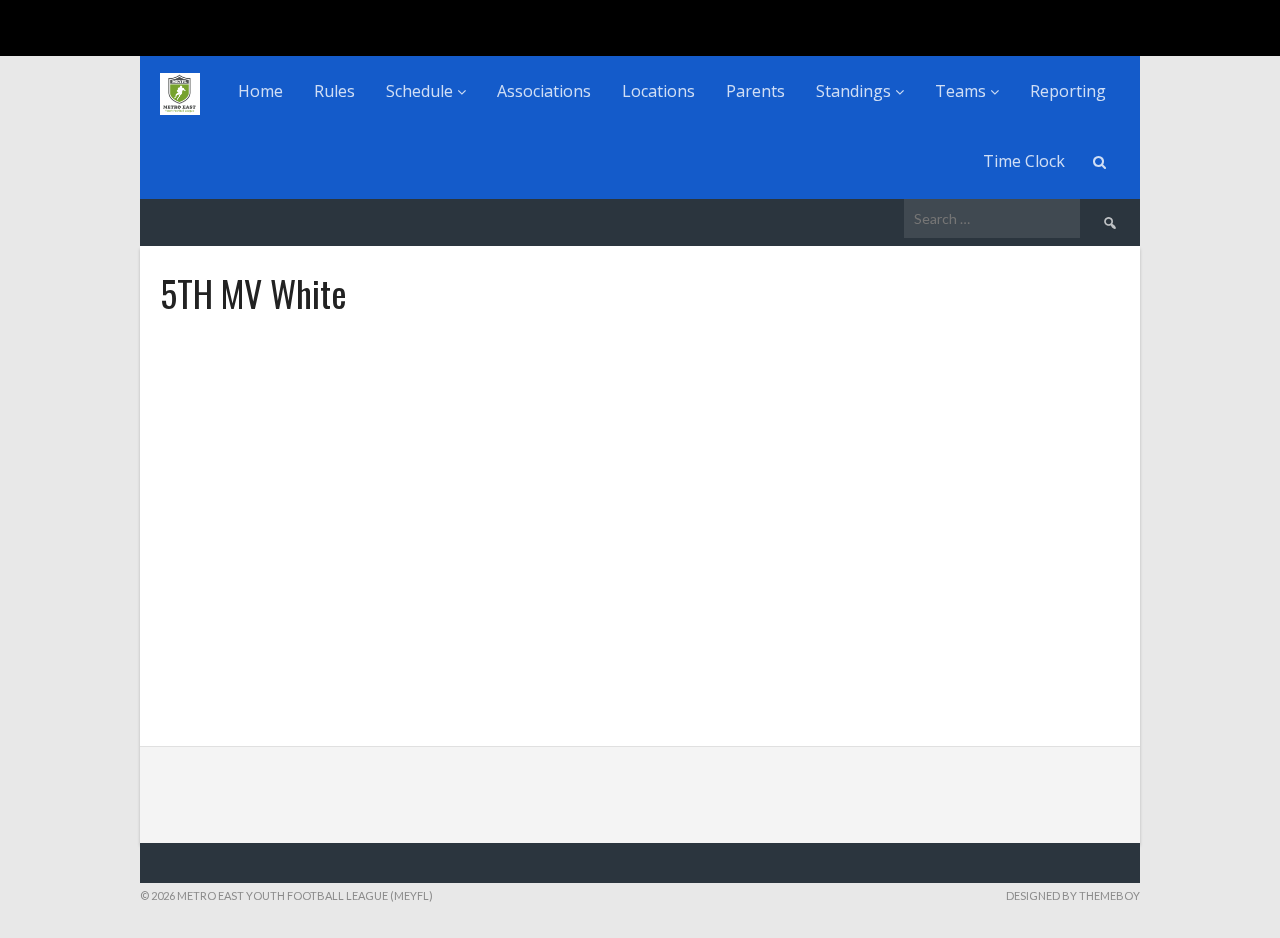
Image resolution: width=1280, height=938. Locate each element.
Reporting (1068, 91)
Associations (544, 91)
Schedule (421, 91)
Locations (658, 91)
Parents (755, 91)
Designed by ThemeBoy (1073, 895)
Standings (855, 91)
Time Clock (1024, 161)
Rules (334, 91)
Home (260, 91)
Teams (962, 91)
